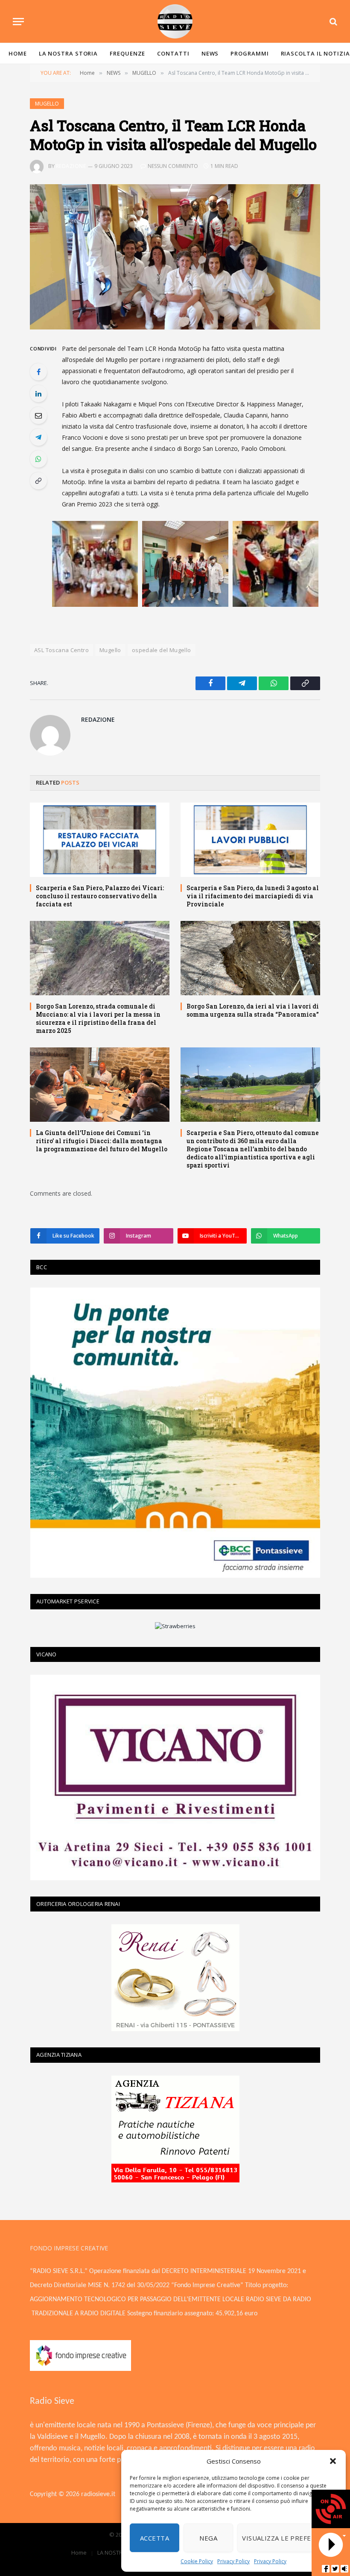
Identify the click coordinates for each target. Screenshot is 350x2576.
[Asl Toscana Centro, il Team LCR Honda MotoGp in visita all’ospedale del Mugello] (175, 257)
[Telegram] (38, 437)
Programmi (249, 53)
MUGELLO (47, 104)
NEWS (210, 53)
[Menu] (18, 22)
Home (18, 53)
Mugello (110, 650)
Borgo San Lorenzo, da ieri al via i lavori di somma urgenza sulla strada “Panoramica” (253, 1010)
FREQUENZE (127, 53)
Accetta (155, 2538)
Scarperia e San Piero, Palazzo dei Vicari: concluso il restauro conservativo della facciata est (100, 896)
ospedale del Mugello (162, 650)
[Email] (38, 415)
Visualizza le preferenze (287, 2538)
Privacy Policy (233, 2561)
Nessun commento (173, 166)
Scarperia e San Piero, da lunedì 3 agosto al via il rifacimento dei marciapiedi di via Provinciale (253, 896)
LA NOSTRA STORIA (69, 53)
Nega (208, 2538)
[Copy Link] (38, 481)
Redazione (71, 166)
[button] (333, 2461)
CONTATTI (173, 53)
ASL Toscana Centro (61, 650)
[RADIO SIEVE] (175, 21)
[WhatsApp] (38, 459)
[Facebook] (38, 372)
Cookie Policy (197, 2561)
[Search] (332, 22)
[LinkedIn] (38, 394)
